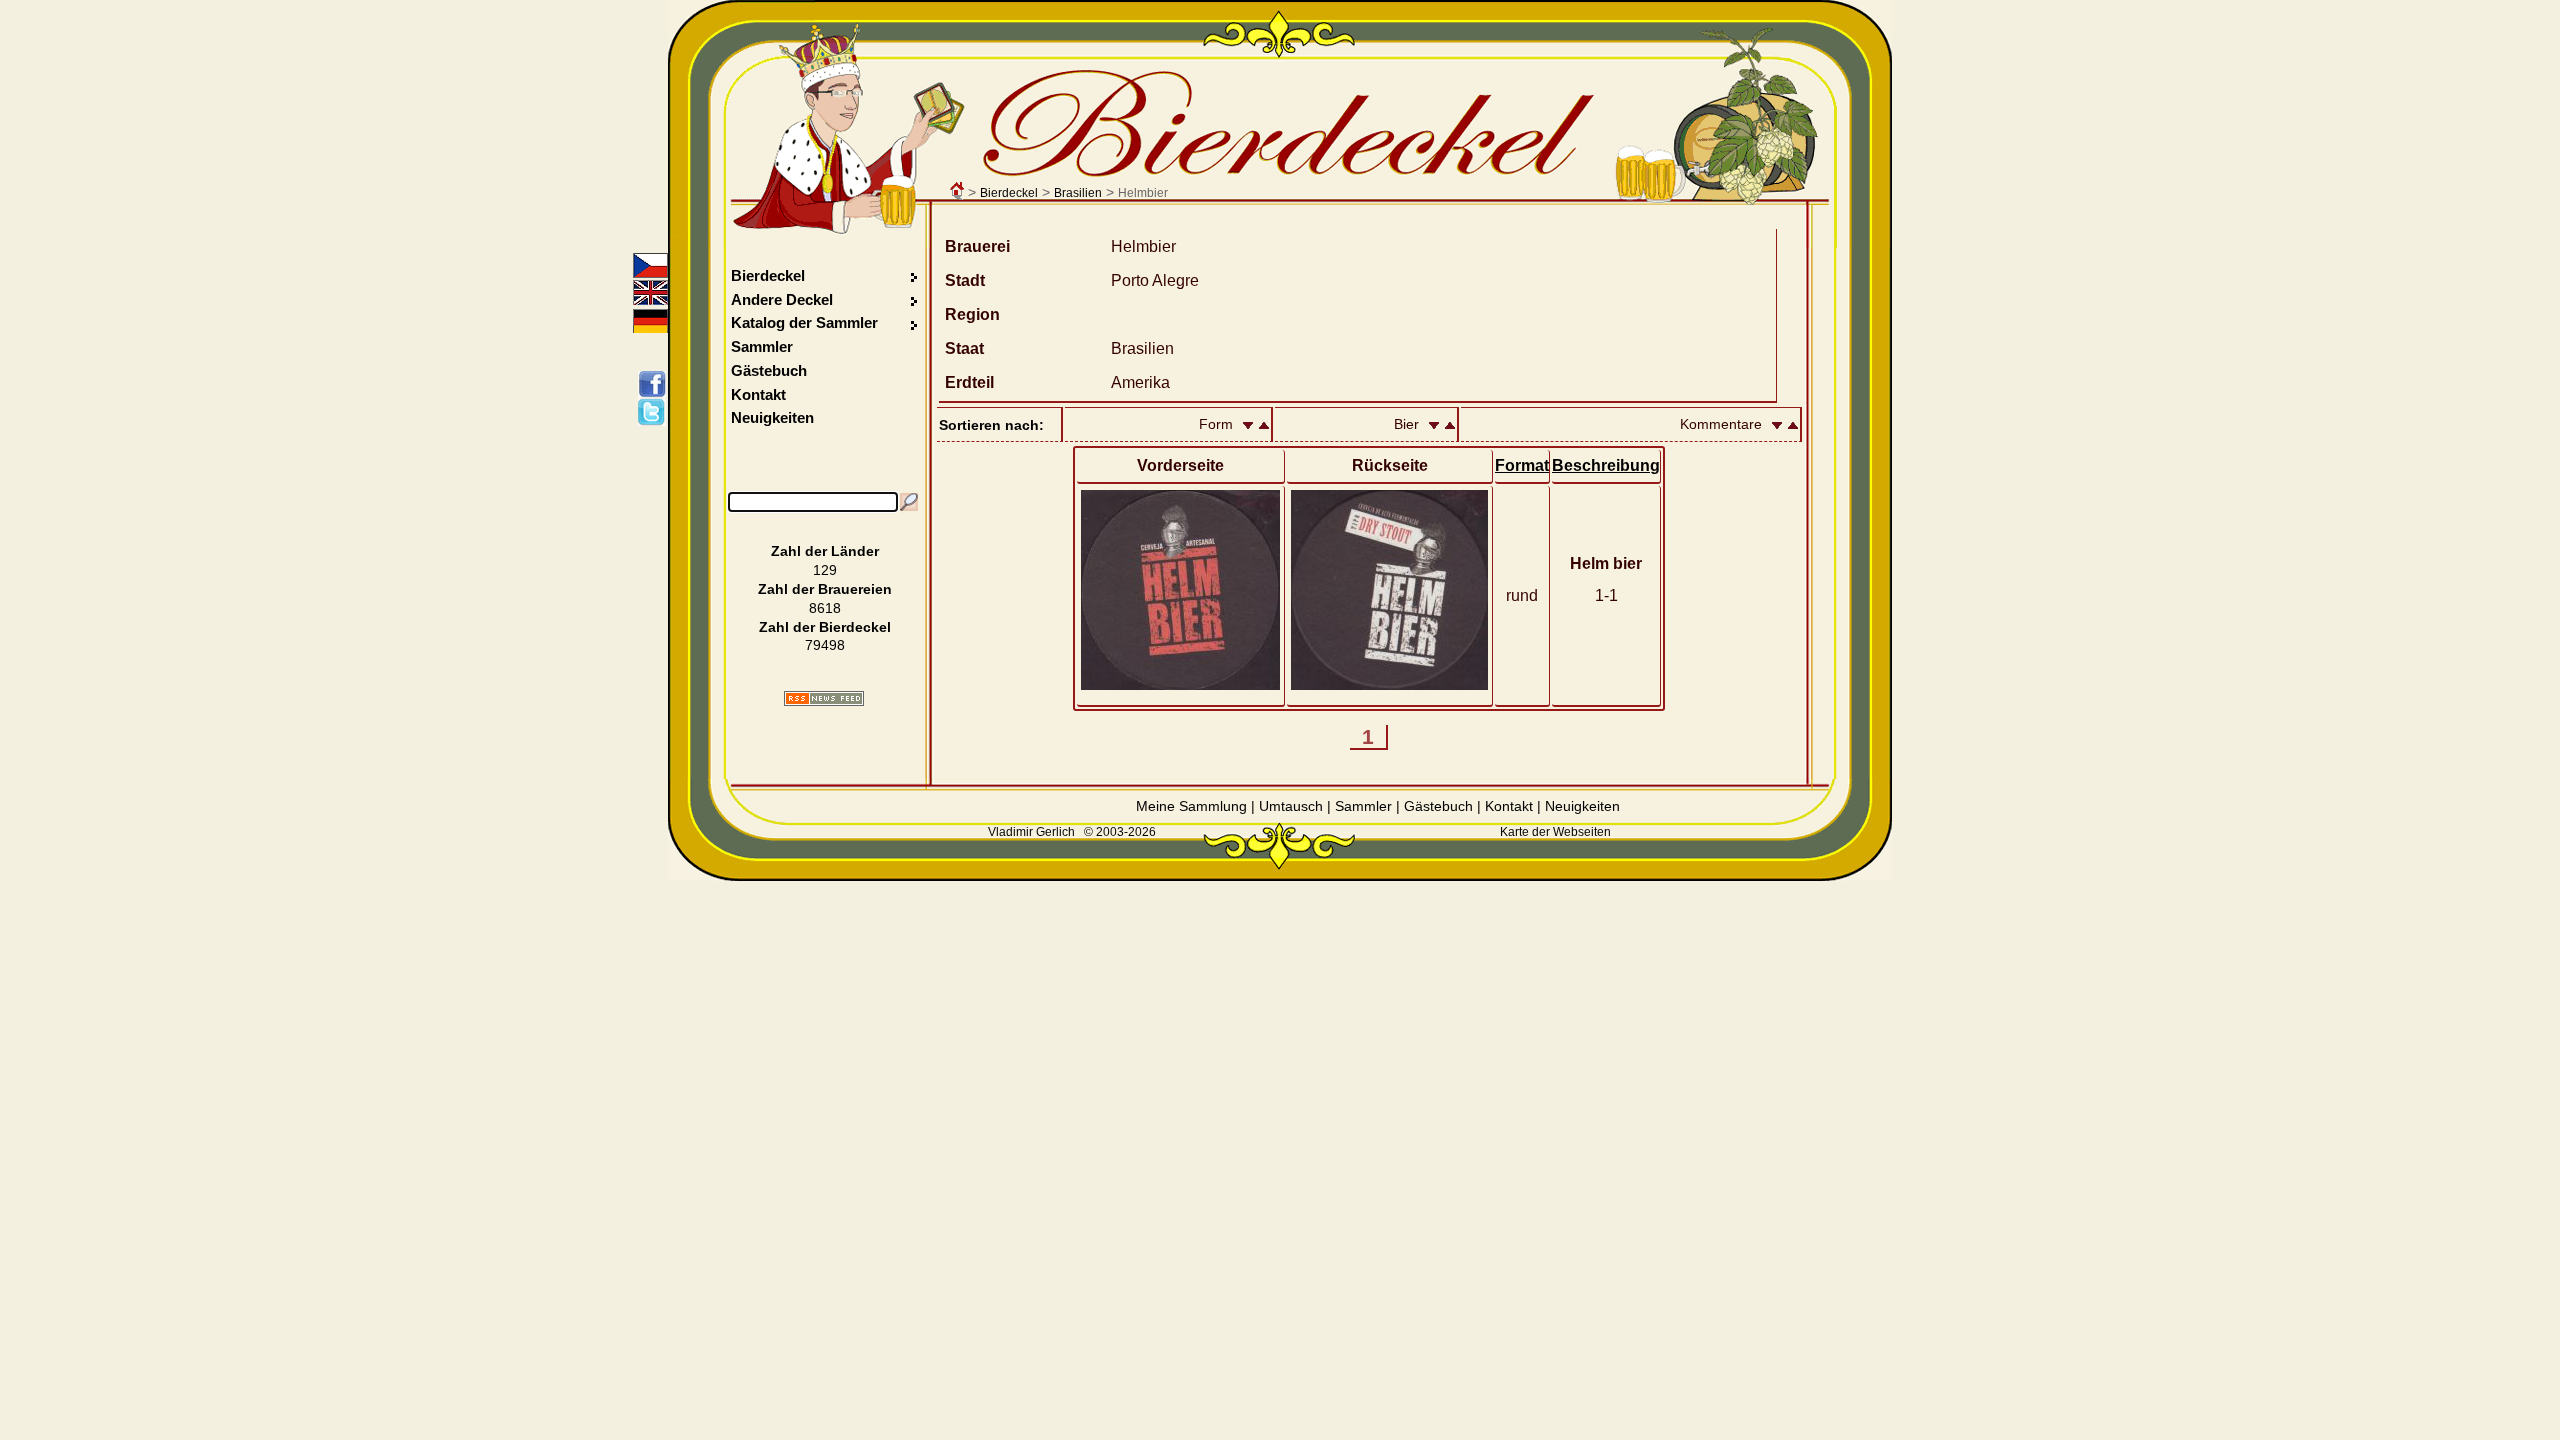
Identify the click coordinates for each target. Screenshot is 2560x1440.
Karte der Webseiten (1555, 832)
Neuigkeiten (772, 417)
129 (825, 570)
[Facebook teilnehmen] (655, 384)
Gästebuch (769, 370)
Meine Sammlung (1191, 806)
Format (1522, 465)
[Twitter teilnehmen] (655, 412)
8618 (825, 608)
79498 (825, 645)
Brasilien (1078, 193)
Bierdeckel (1009, 193)
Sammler (762, 346)
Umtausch (1291, 806)
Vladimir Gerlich (1031, 832)
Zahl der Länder (825, 551)
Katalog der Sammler (804, 322)
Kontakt (758, 394)
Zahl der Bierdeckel (825, 627)
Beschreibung (1606, 465)
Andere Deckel (782, 299)
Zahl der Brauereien (825, 589)
